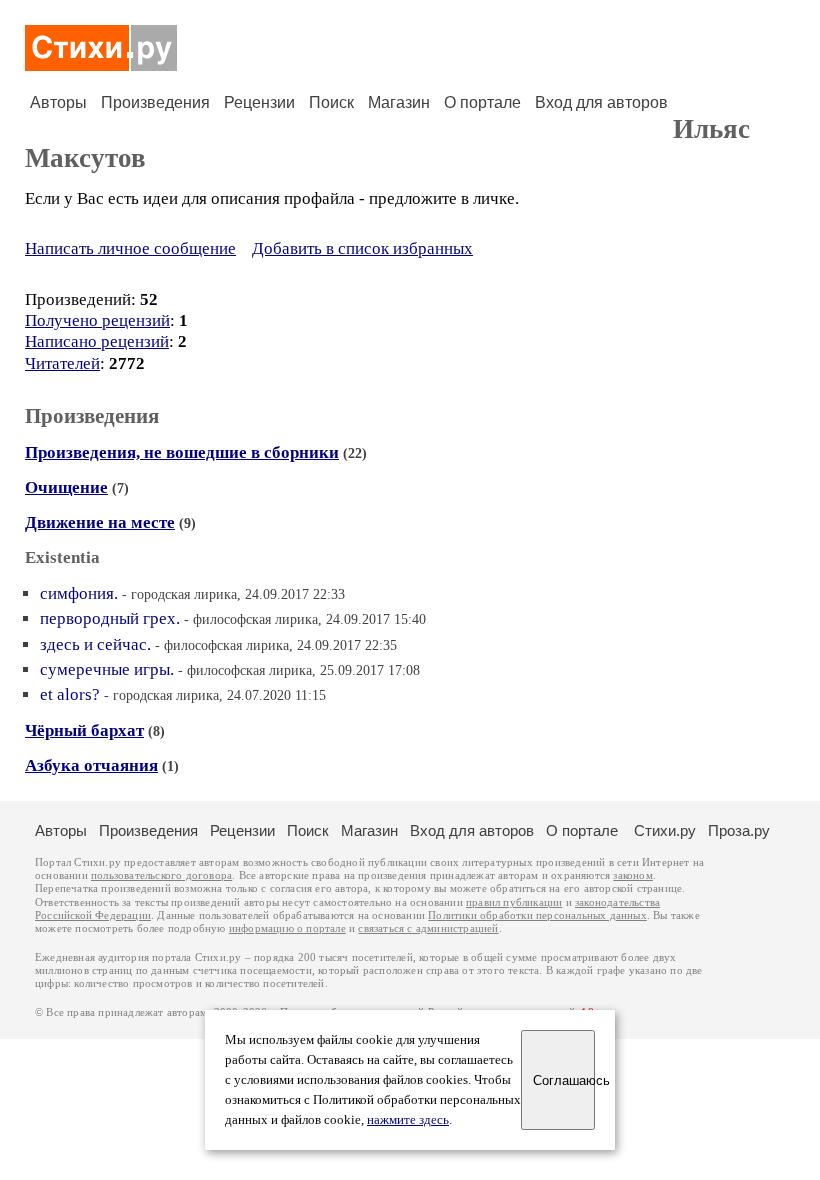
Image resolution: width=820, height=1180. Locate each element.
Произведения (155, 102)
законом (632, 875)
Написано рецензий (97, 341)
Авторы (58, 102)
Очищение (66, 487)
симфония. (79, 593)
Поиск (331, 102)
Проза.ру (739, 830)
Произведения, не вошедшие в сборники (182, 452)
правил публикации (514, 902)
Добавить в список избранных (362, 248)
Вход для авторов (601, 102)
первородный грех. (110, 618)
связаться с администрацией (428, 928)
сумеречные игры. (107, 669)
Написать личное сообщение (130, 248)
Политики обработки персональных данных (537, 915)
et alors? (70, 694)
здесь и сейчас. (95, 644)
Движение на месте (100, 522)
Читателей (62, 363)
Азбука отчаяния (91, 765)
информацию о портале (287, 928)
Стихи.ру (665, 830)
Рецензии (259, 102)
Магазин (399, 102)
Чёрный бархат (84, 730)
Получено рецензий (97, 320)
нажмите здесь (408, 1120)
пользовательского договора (161, 875)
